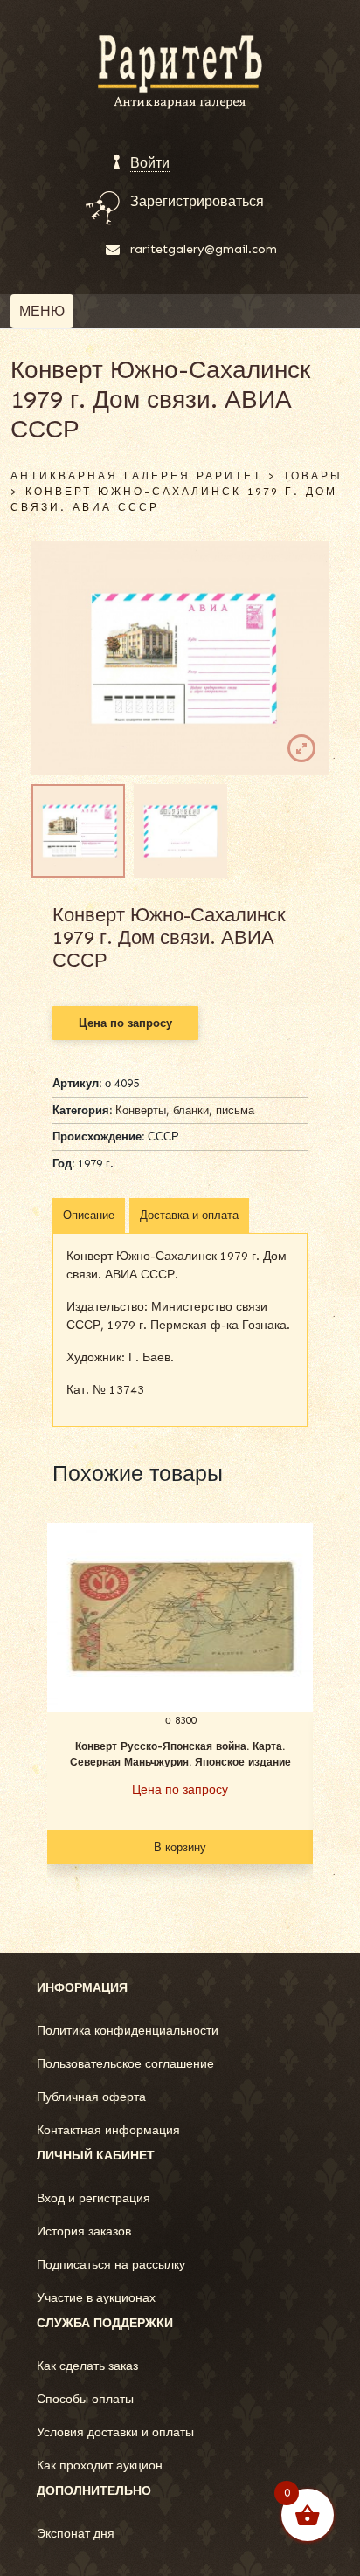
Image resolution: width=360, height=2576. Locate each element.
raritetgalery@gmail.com (204, 249)
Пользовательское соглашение (125, 2064)
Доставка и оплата (189, 1215)
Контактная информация (108, 2130)
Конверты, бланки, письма (185, 1110)
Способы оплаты (85, 2399)
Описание (89, 1215)
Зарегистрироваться (197, 201)
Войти (150, 163)
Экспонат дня (76, 2534)
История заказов (84, 2232)
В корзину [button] (180, 1847)
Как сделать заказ (87, 2366)
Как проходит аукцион (100, 2466)
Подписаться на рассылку (111, 2265)
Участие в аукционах (96, 2298)
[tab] (89, 1216)
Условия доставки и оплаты (115, 2432)
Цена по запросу (125, 1023)
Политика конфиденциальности (128, 2031)
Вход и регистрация (93, 2198)
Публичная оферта (91, 2097)
